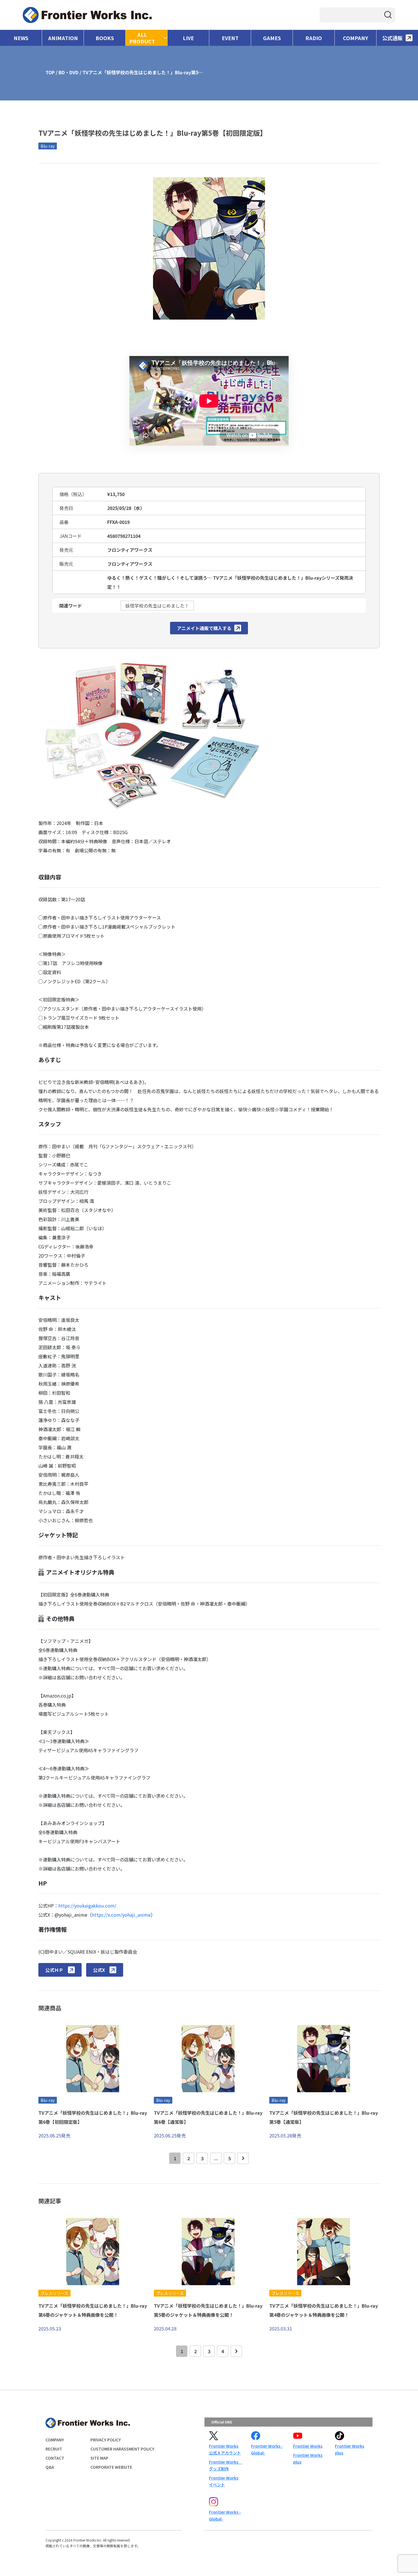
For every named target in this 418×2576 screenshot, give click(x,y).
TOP (50, 72)
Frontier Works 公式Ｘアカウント (225, 2449)
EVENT (230, 38)
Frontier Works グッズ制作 (225, 2465)
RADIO (314, 38)
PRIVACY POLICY (106, 2440)
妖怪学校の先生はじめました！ (157, 606)
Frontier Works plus (308, 2458)
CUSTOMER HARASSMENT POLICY (122, 2449)
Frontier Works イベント (224, 2481)
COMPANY (356, 38)
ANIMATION (63, 38)
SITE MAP (99, 2458)
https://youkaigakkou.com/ (87, 1906)
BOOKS (105, 38)
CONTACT (55, 2458)
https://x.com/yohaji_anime (121, 1915)
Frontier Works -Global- (267, 2449)
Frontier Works (308, 2446)
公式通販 (392, 38)
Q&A (50, 2467)
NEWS (21, 38)
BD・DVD (69, 72)
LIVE (188, 38)
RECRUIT (54, 2449)
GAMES (272, 38)
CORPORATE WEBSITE (111, 2467)
